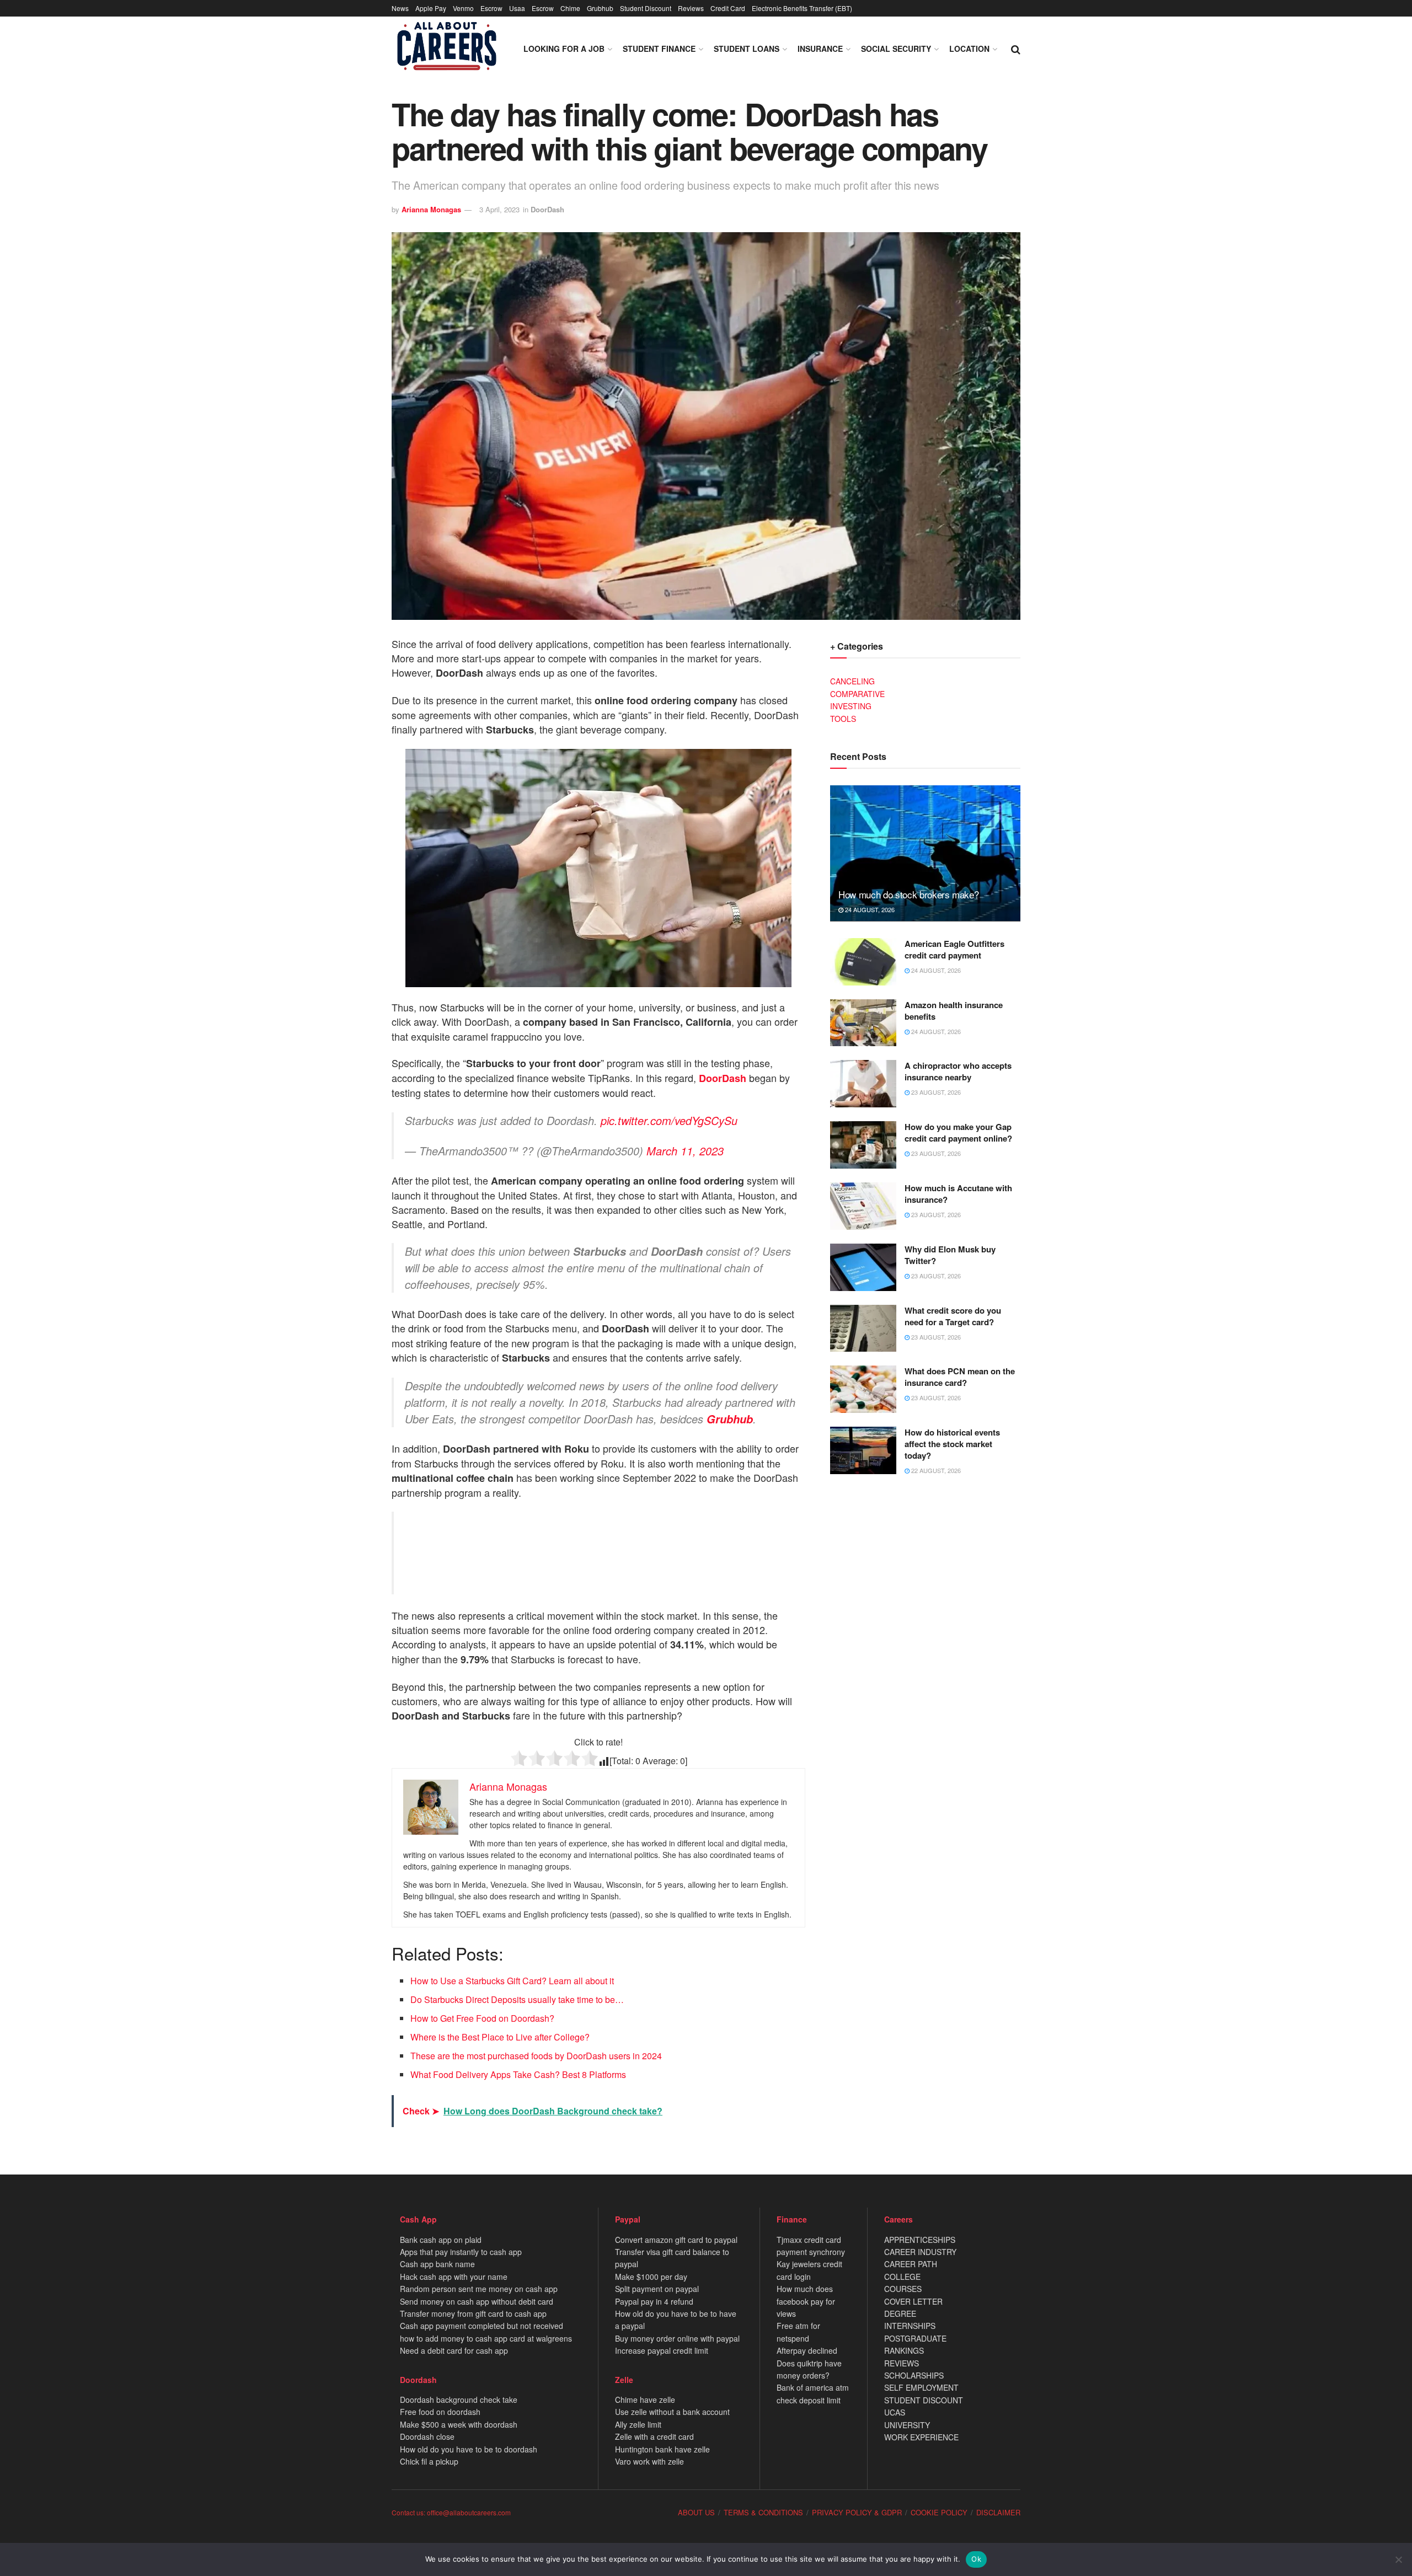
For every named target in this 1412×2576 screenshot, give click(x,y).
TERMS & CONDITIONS (763, 2512)
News (400, 8)
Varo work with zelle (649, 2461)
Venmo (463, 8)
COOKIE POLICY (939, 2512)
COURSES (903, 2289)
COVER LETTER (913, 2301)
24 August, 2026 (869, 909)
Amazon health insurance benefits (954, 1011)
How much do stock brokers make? (908, 894)
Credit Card (728, 8)
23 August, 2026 (935, 1092)
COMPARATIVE (857, 694)
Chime (570, 8)
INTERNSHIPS (910, 2326)
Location (969, 49)
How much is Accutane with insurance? (958, 1194)
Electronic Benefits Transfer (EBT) (802, 8)
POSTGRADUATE (915, 2338)
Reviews (691, 8)
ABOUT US (696, 2512)
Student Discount (646, 8)
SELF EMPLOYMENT (921, 2387)
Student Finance (659, 49)
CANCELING (852, 681)
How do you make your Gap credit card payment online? (958, 1132)
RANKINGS (904, 2350)
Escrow (491, 8)
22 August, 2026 (935, 1470)
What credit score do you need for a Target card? (953, 1316)
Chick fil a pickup (429, 2461)
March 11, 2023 (685, 1151)
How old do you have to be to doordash (469, 2449)
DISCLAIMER (998, 2512)
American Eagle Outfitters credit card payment (954, 949)
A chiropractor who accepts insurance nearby (958, 1071)
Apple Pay (431, 8)
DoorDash (547, 209)
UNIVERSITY (907, 2425)
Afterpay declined (807, 2350)
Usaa (517, 8)
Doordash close (427, 2436)
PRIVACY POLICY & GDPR (857, 2512)
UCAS (895, 2412)
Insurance (820, 49)
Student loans (747, 49)
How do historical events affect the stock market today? (952, 1444)
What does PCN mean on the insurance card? (960, 1377)
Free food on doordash (440, 2412)
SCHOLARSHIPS (914, 2375)
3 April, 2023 (499, 209)
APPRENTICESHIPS (920, 2240)
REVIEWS (902, 2363)
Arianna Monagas (431, 209)
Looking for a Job (564, 49)
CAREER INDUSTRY (920, 2252)
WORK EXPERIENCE (921, 2437)
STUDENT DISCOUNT (924, 2400)
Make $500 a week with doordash (459, 2424)
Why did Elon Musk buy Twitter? (950, 1255)
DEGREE (900, 2313)
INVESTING (851, 706)
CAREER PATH (911, 2264)
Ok (976, 2559)
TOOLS (843, 719)
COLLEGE (902, 2277)
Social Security (896, 49)
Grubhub (600, 8)
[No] (1398, 2559)
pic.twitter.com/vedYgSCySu (669, 1120)
